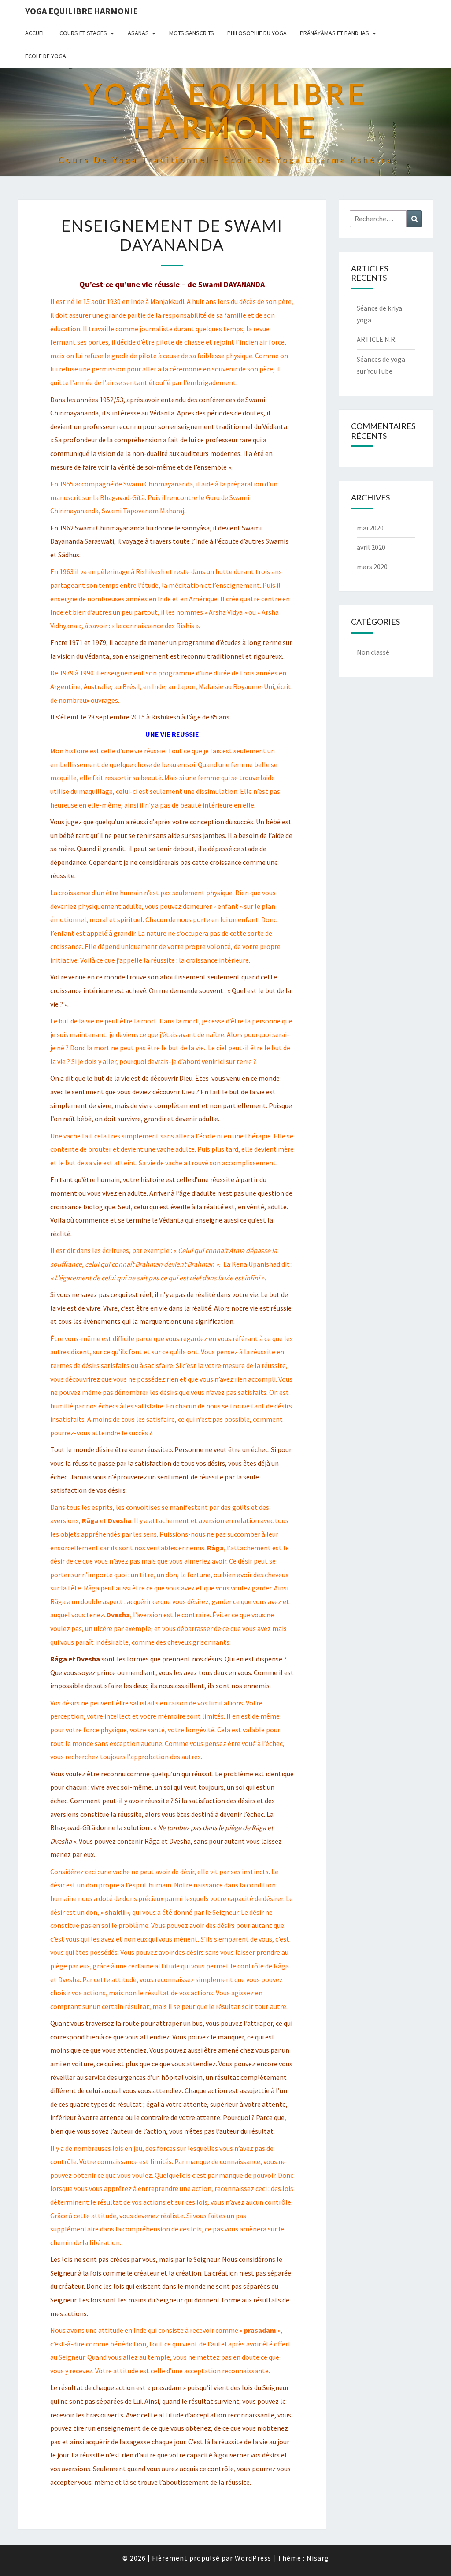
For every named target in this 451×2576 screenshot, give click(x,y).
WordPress (253, 2558)
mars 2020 (372, 567)
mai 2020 (370, 528)
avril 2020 (371, 547)
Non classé (373, 652)
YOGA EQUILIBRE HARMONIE (81, 11)
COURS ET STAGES (83, 33)
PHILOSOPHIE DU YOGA (257, 33)
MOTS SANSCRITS (192, 33)
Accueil (36, 33)
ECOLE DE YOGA (46, 56)
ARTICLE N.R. (377, 339)
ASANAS (138, 33)
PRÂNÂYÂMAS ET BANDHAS (335, 33)
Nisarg (318, 2558)
